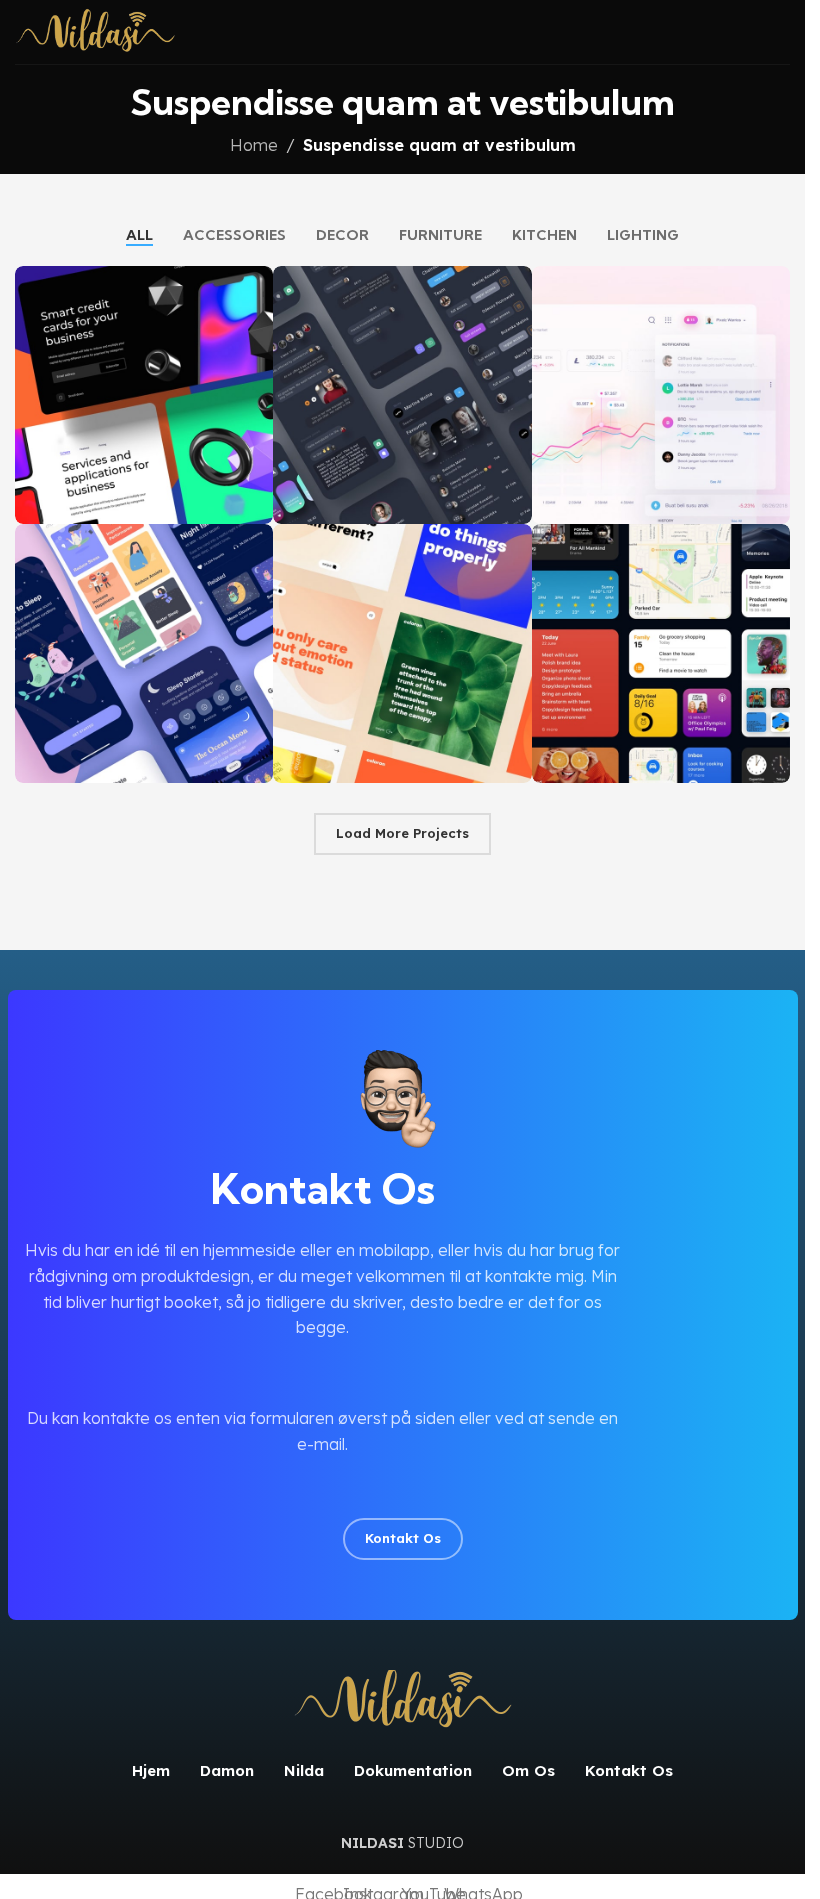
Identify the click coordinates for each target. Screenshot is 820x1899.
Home (254, 145)
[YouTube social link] (453, 1498)
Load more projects (402, 833)
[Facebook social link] (353, 1498)
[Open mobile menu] (782, 32)
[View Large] (255, 283)
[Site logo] (95, 30)
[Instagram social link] (403, 1498)
